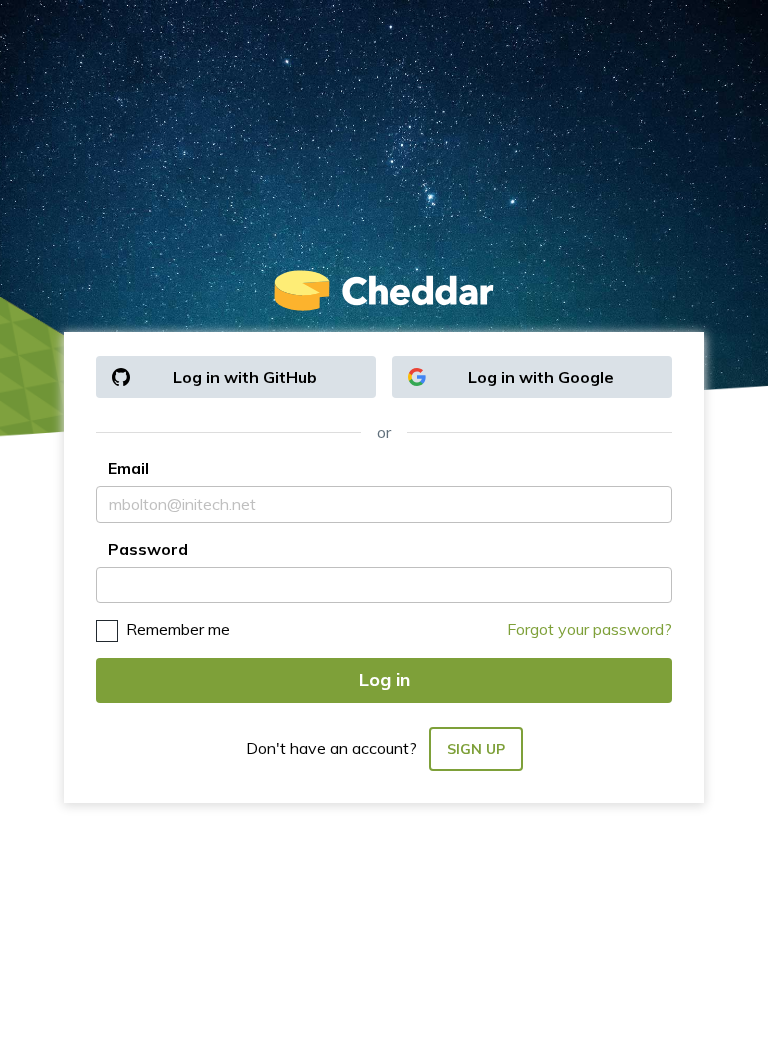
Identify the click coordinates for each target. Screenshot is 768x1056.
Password (148, 549)
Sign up (476, 749)
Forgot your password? (589, 629)
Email (128, 468)
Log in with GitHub (245, 377)
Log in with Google (541, 377)
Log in (384, 679)
